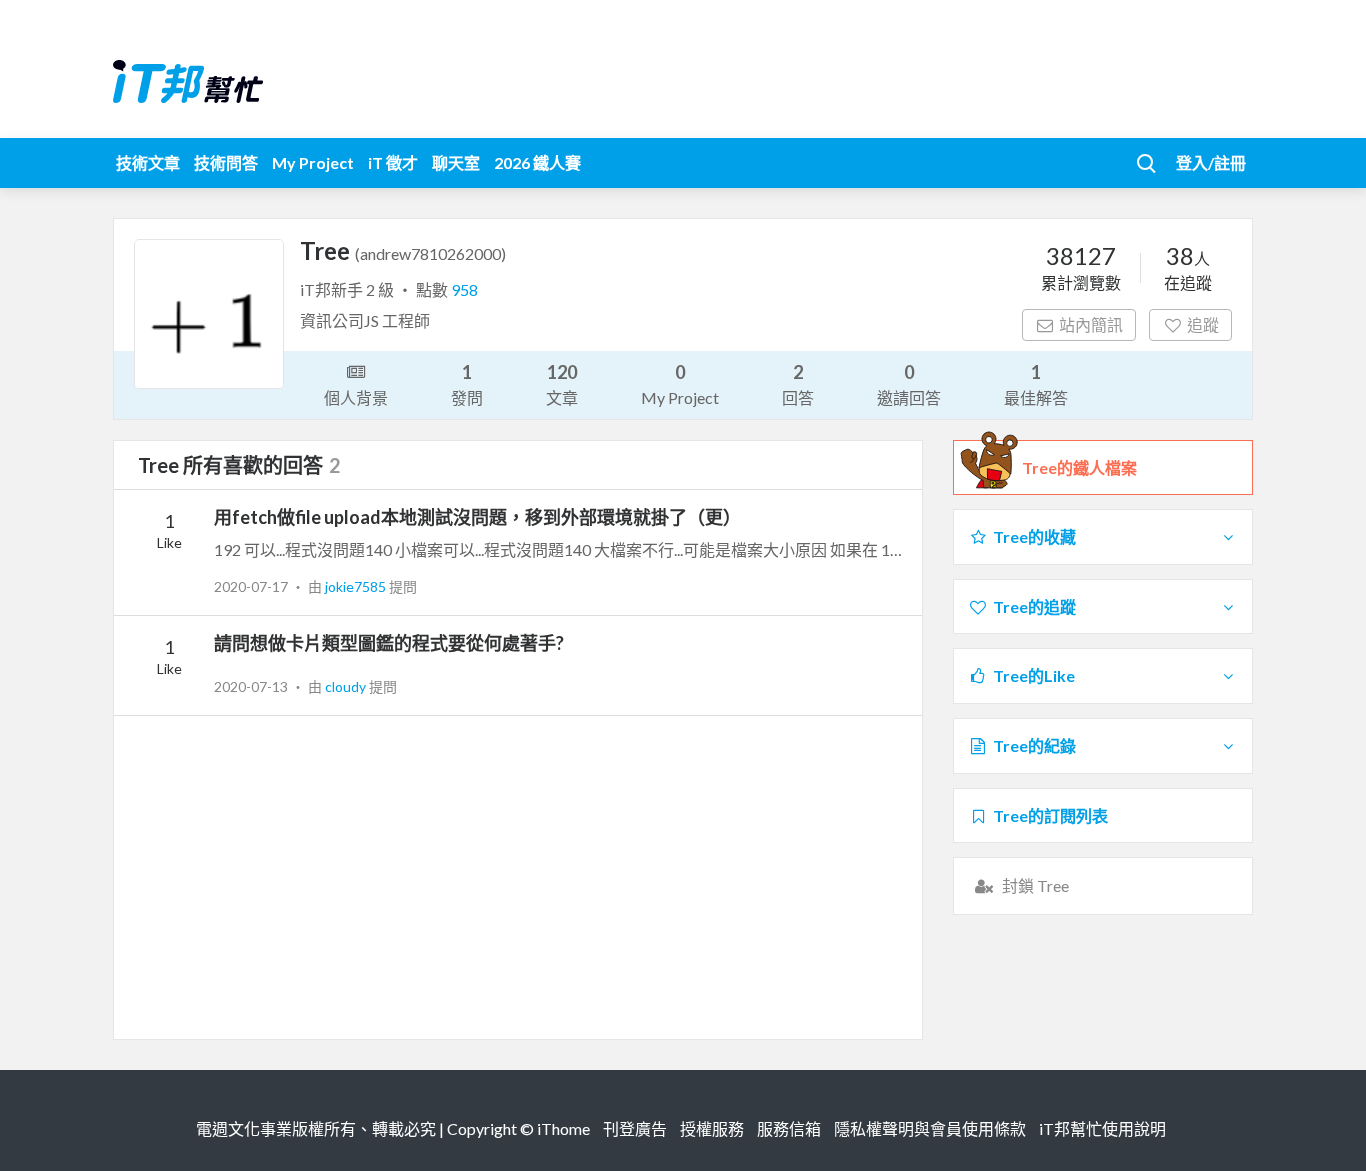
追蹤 (1203, 324)
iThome (563, 1128)
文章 (562, 384)
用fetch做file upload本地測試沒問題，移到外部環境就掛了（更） (477, 517)
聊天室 (456, 162)
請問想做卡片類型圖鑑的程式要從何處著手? (389, 643)
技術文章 (148, 162)
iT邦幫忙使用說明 (1102, 1128)
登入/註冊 (1211, 162)
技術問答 (226, 162)
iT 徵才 (393, 162)
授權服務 (712, 1128)
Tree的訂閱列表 (1050, 815)
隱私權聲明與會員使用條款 (930, 1128)
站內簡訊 (1091, 324)
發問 (467, 384)
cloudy (347, 686)
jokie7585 (357, 586)
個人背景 (356, 397)
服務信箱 (789, 1128)
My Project (313, 162)
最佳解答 (1036, 384)
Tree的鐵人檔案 (1079, 467)
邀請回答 (909, 384)
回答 (798, 384)
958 (464, 289)
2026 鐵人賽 (537, 162)
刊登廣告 (635, 1128)
